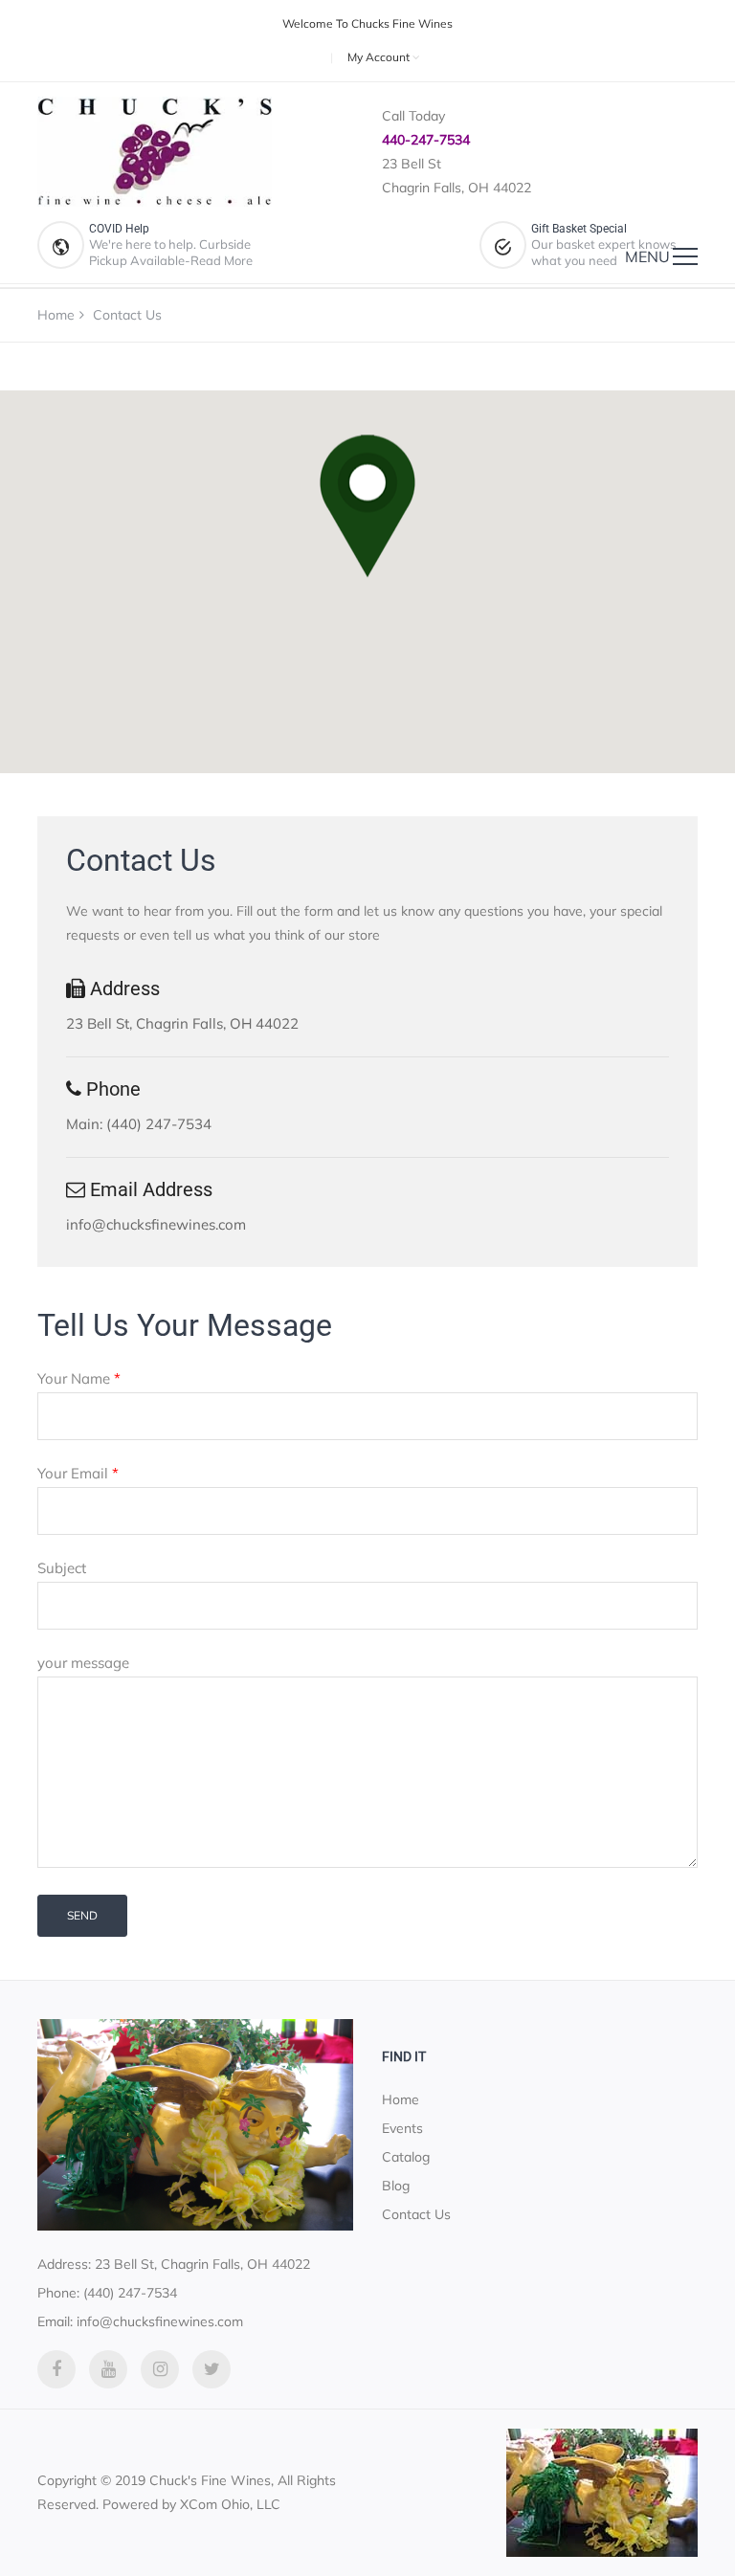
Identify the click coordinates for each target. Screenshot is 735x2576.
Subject (62, 1568)
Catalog (406, 2157)
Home (56, 315)
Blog (396, 2186)
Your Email (78, 1473)
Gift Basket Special (579, 229)
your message (83, 1663)
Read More (222, 260)
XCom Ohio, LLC (230, 2504)
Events (402, 2128)
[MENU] (685, 256)
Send (82, 1915)
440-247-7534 (426, 140)
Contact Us (416, 2214)
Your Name (79, 1378)
